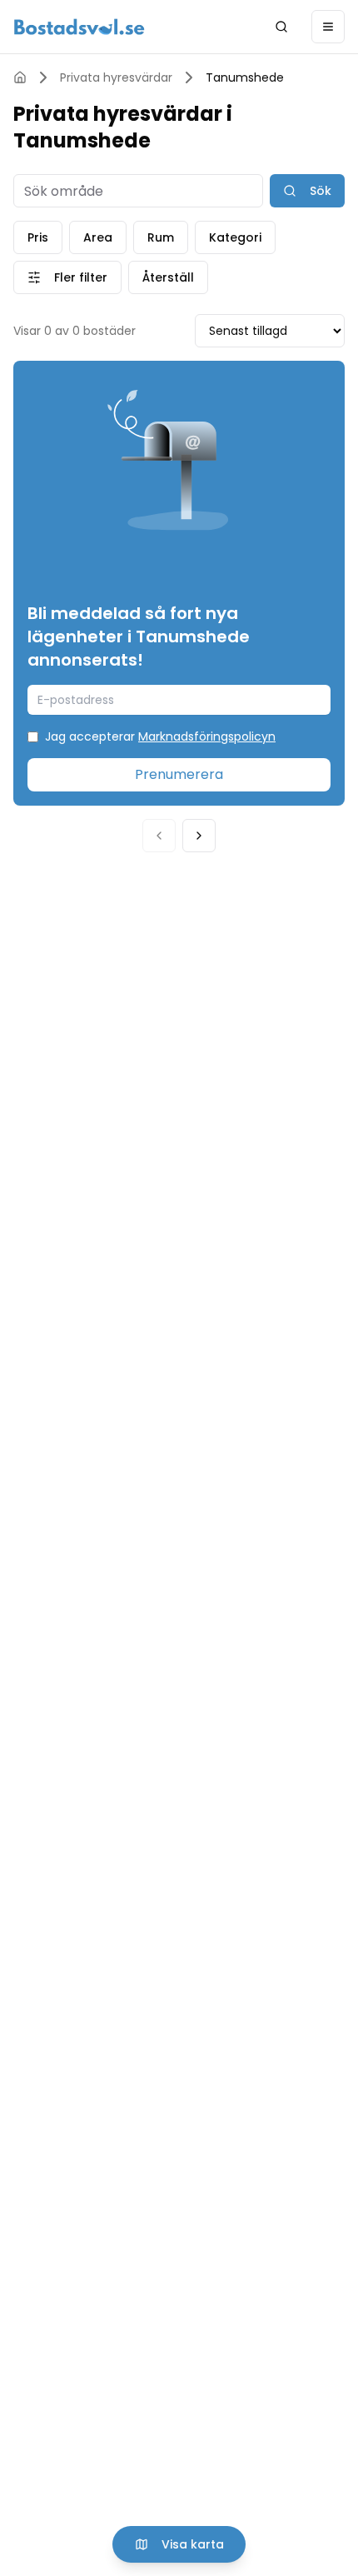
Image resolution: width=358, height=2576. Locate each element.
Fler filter (81, 277)
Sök (321, 191)
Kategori (235, 237)
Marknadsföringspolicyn (207, 736)
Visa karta (193, 2544)
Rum (161, 237)
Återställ (168, 277)
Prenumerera (179, 774)
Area (98, 237)
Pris (38, 237)
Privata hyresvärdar (116, 77)
